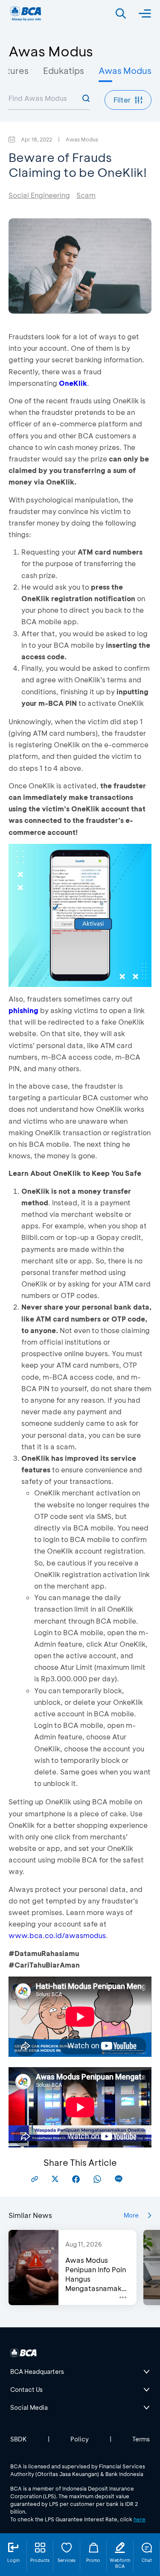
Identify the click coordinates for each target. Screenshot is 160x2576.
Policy (80, 2439)
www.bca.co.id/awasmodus (57, 1935)
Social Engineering (39, 195)
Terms (141, 2439)
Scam (86, 195)
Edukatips (64, 70)
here (140, 2519)
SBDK (19, 2439)
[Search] (121, 14)
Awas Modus (125, 70)
